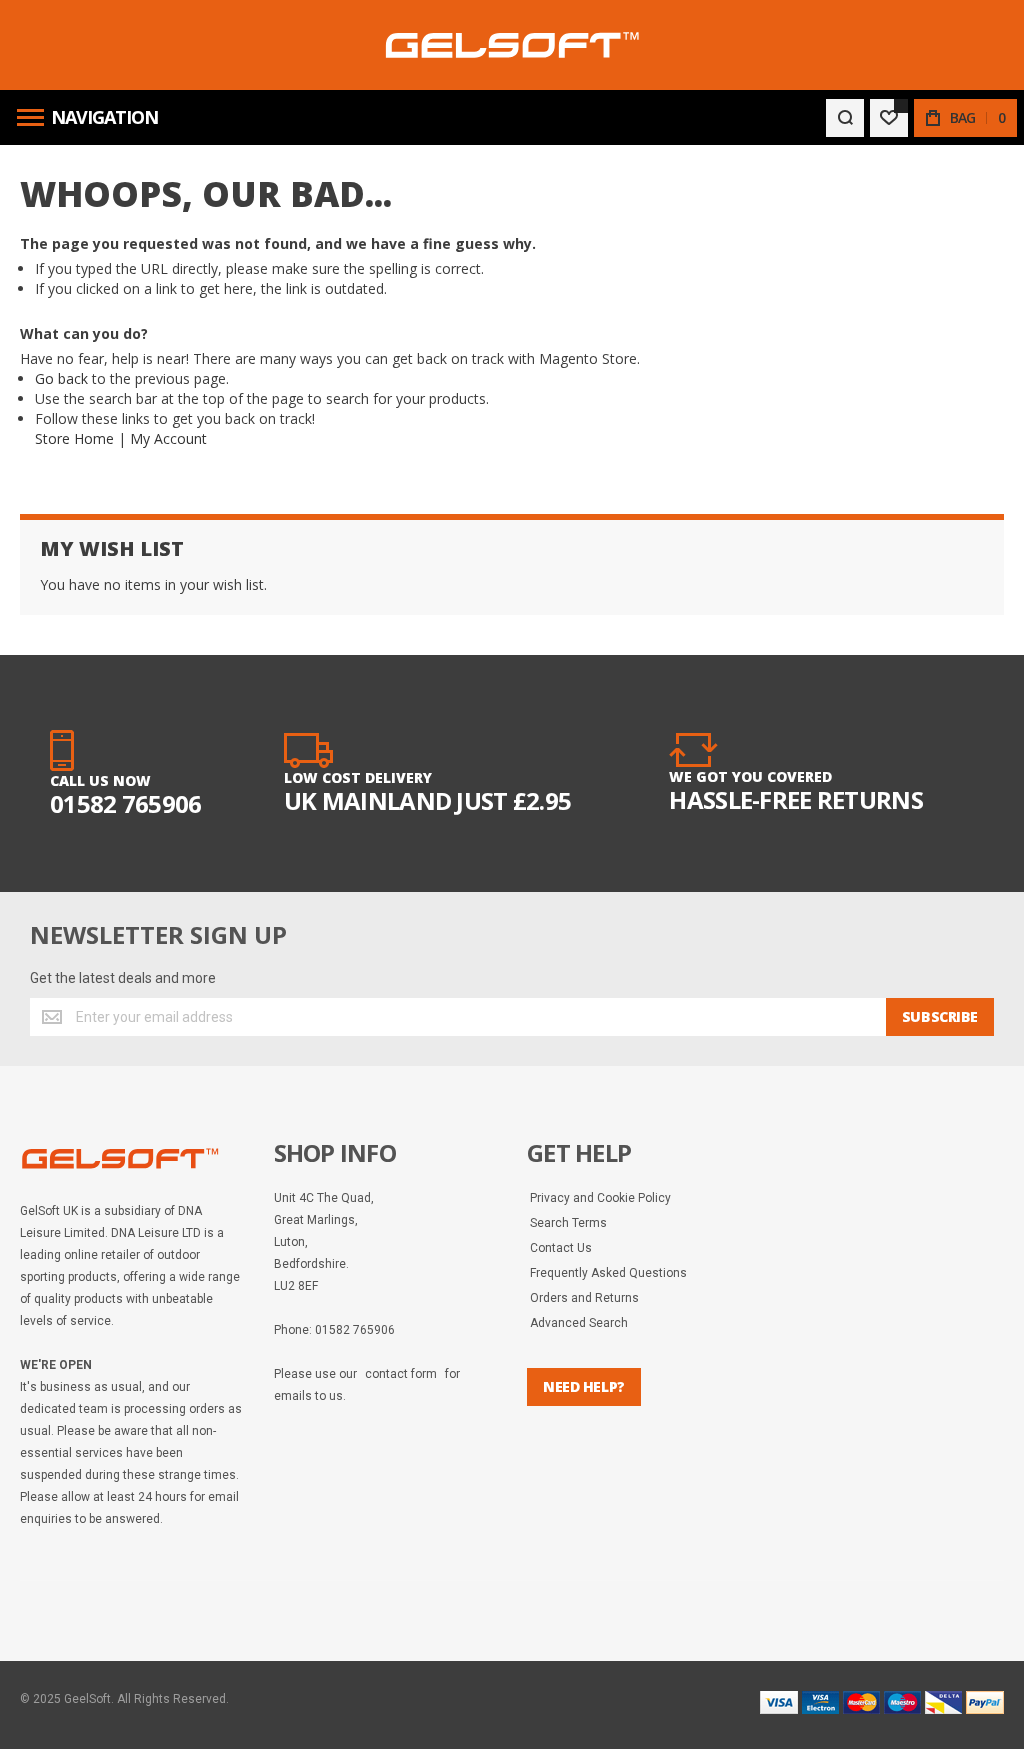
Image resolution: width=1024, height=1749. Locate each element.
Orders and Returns (584, 1298)
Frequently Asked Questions (608, 1273)
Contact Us (561, 1248)
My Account (168, 438)
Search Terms (568, 1223)
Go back (61, 378)
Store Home (74, 438)
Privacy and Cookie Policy (600, 1198)
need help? (584, 1386)
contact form (401, 1374)
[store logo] (512, 45)
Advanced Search (579, 1323)
